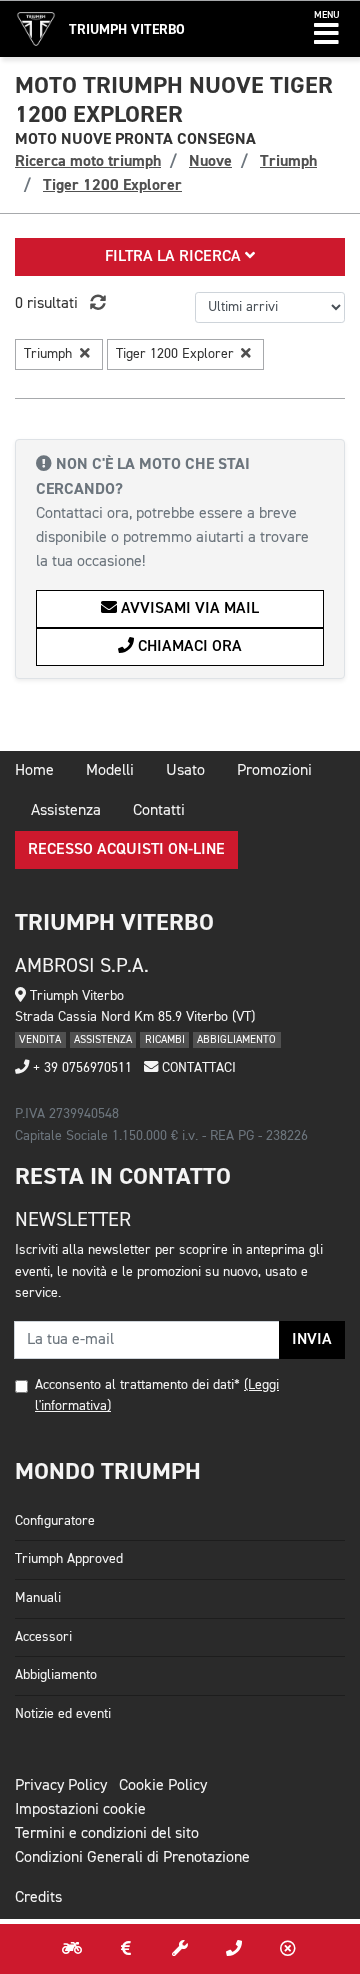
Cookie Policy (163, 1786)
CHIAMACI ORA (188, 647)
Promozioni (274, 771)
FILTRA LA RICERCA (175, 257)
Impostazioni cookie (80, 1810)
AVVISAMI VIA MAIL (188, 609)
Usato (185, 771)
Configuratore (55, 1521)
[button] (326, 29)
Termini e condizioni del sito (107, 1834)
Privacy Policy (61, 1786)
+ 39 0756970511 (80, 1068)
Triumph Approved (69, 1559)
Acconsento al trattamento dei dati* (137, 1385)
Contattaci (197, 1068)
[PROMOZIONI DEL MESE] (126, 1949)
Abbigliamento (56, 1675)
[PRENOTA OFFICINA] (180, 1949)
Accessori (43, 1637)
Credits (38, 1898)
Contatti (159, 811)
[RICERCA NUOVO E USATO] (72, 1949)
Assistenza (66, 811)
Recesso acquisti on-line (126, 850)
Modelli (110, 771)
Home (34, 771)
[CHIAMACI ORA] (234, 1949)
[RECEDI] (288, 1949)
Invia (312, 1340)
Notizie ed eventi (63, 1714)
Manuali (38, 1598)
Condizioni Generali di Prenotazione (132, 1858)
